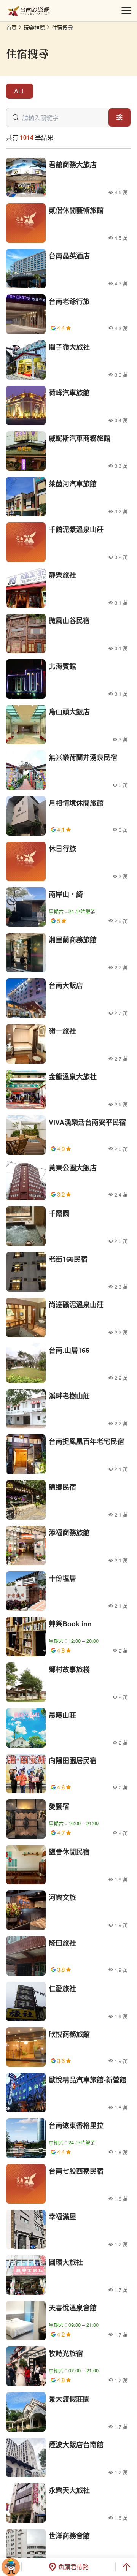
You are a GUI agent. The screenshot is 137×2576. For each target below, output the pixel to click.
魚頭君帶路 (73, 2567)
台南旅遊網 (29, 11)
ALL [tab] (20, 91)
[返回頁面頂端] (126, 2567)
